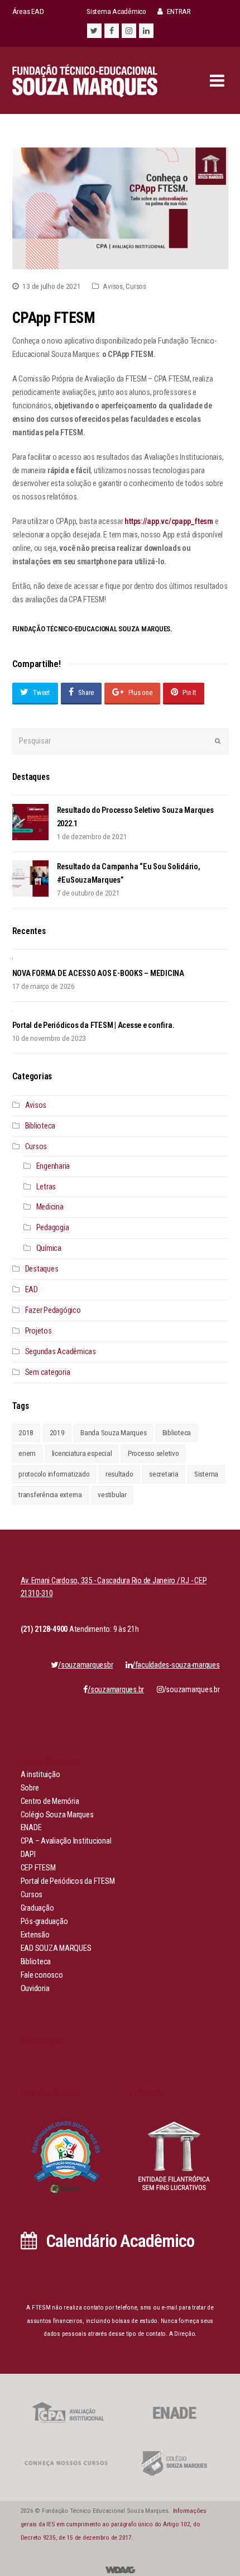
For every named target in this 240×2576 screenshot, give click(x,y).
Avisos (113, 286)
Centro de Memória (50, 1801)
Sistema (206, 1474)
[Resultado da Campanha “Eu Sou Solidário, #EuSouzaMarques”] (30, 878)
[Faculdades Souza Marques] (85, 80)
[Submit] (218, 741)
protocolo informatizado (54, 1474)
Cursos (136, 286)
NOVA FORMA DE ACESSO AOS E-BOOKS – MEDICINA (98, 973)
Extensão (35, 1935)
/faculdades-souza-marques (176, 1665)
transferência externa (50, 1495)
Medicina (50, 1207)
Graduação (37, 1908)
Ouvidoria (35, 1989)
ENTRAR (178, 11)
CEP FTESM (38, 1868)
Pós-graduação (44, 1922)
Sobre (30, 1788)
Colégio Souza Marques (57, 1815)
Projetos (39, 1331)
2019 (57, 1433)
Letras (46, 1187)
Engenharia (53, 1166)
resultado (119, 1474)
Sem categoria (48, 1372)
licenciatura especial (82, 1453)
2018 (26, 1433)
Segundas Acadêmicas (61, 1352)
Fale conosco (42, 1975)
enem (27, 1453)
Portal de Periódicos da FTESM (68, 1881)
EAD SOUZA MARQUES (56, 1948)
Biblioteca (40, 1126)
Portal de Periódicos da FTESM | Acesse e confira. (93, 1025)
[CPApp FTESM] (120, 208)
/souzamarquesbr (85, 1665)
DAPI (28, 1854)
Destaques (42, 1269)
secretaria (164, 1474)
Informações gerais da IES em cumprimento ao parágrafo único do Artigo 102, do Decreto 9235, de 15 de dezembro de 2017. (114, 2524)
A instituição (40, 1775)
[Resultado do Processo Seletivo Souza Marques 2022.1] (30, 822)
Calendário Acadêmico (118, 2241)
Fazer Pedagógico (53, 1310)
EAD (32, 1290)
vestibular (112, 1495)
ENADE (31, 1828)
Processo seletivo (153, 1453)
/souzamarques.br (192, 1690)
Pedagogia (53, 1228)
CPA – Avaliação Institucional (66, 1841)
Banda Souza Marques (113, 1433)
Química (49, 1248)
